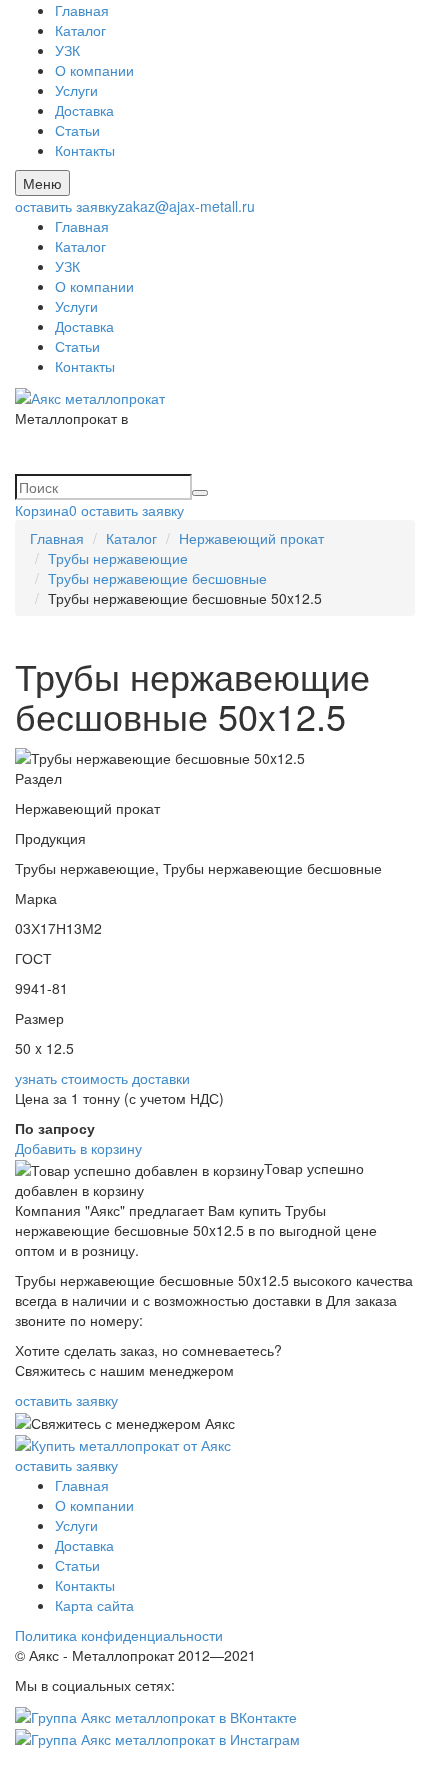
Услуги (76, 90)
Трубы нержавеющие (118, 558)
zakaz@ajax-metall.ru (186, 206)
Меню (42, 183)
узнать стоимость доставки (102, 1078)
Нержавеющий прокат (251, 538)
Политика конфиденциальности (119, 1635)
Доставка (84, 110)
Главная (82, 10)
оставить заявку (66, 206)
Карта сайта (94, 1605)
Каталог (80, 30)
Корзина (46, 510)
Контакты (85, 150)
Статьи (77, 130)
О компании (94, 70)
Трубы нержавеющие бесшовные (157, 578)
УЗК (67, 50)
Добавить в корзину (78, 1148)
